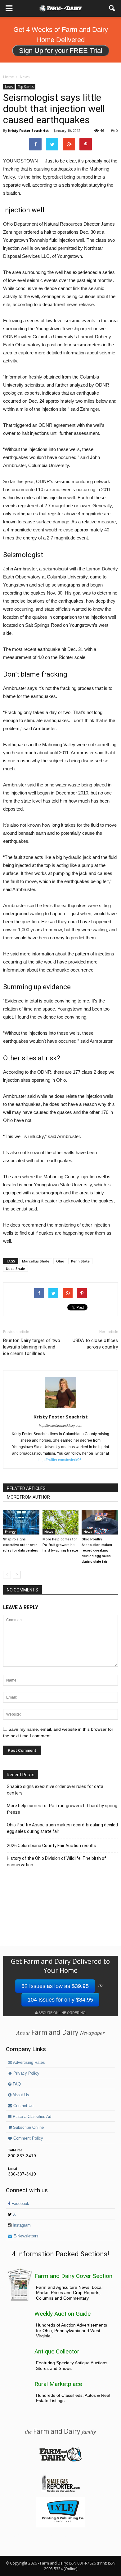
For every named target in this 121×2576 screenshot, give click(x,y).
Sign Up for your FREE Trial (61, 51)
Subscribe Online (28, 2128)
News (9, 87)
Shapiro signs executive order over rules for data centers (21, 1545)
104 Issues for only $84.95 (60, 2000)
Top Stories (26, 87)
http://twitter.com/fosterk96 (60, 1460)
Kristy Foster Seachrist (28, 130)
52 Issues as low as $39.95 (55, 1986)
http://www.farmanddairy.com (60, 1426)
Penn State (80, 1261)
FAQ (16, 2084)
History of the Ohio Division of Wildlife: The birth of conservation (56, 1862)
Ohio (60, 1261)
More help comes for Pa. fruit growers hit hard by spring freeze (60, 1545)
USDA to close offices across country (95, 1344)
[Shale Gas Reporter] (60, 2491)
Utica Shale (16, 1269)
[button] (112, 8)
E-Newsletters (25, 2236)
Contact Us (23, 2106)
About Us (20, 2095)
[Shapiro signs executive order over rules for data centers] (21, 1522)
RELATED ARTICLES (26, 1488)
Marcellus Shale (36, 1261)
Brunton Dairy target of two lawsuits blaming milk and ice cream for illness (32, 1347)
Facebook (20, 2204)
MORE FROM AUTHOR (28, 1497)
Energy (10, 1532)
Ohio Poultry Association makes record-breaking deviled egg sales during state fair (97, 1550)
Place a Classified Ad (31, 2117)
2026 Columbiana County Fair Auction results (52, 1846)
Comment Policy (28, 2138)
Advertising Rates (29, 2063)
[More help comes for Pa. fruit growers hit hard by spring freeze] (61, 1522)
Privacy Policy (26, 2073)
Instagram (21, 2225)
